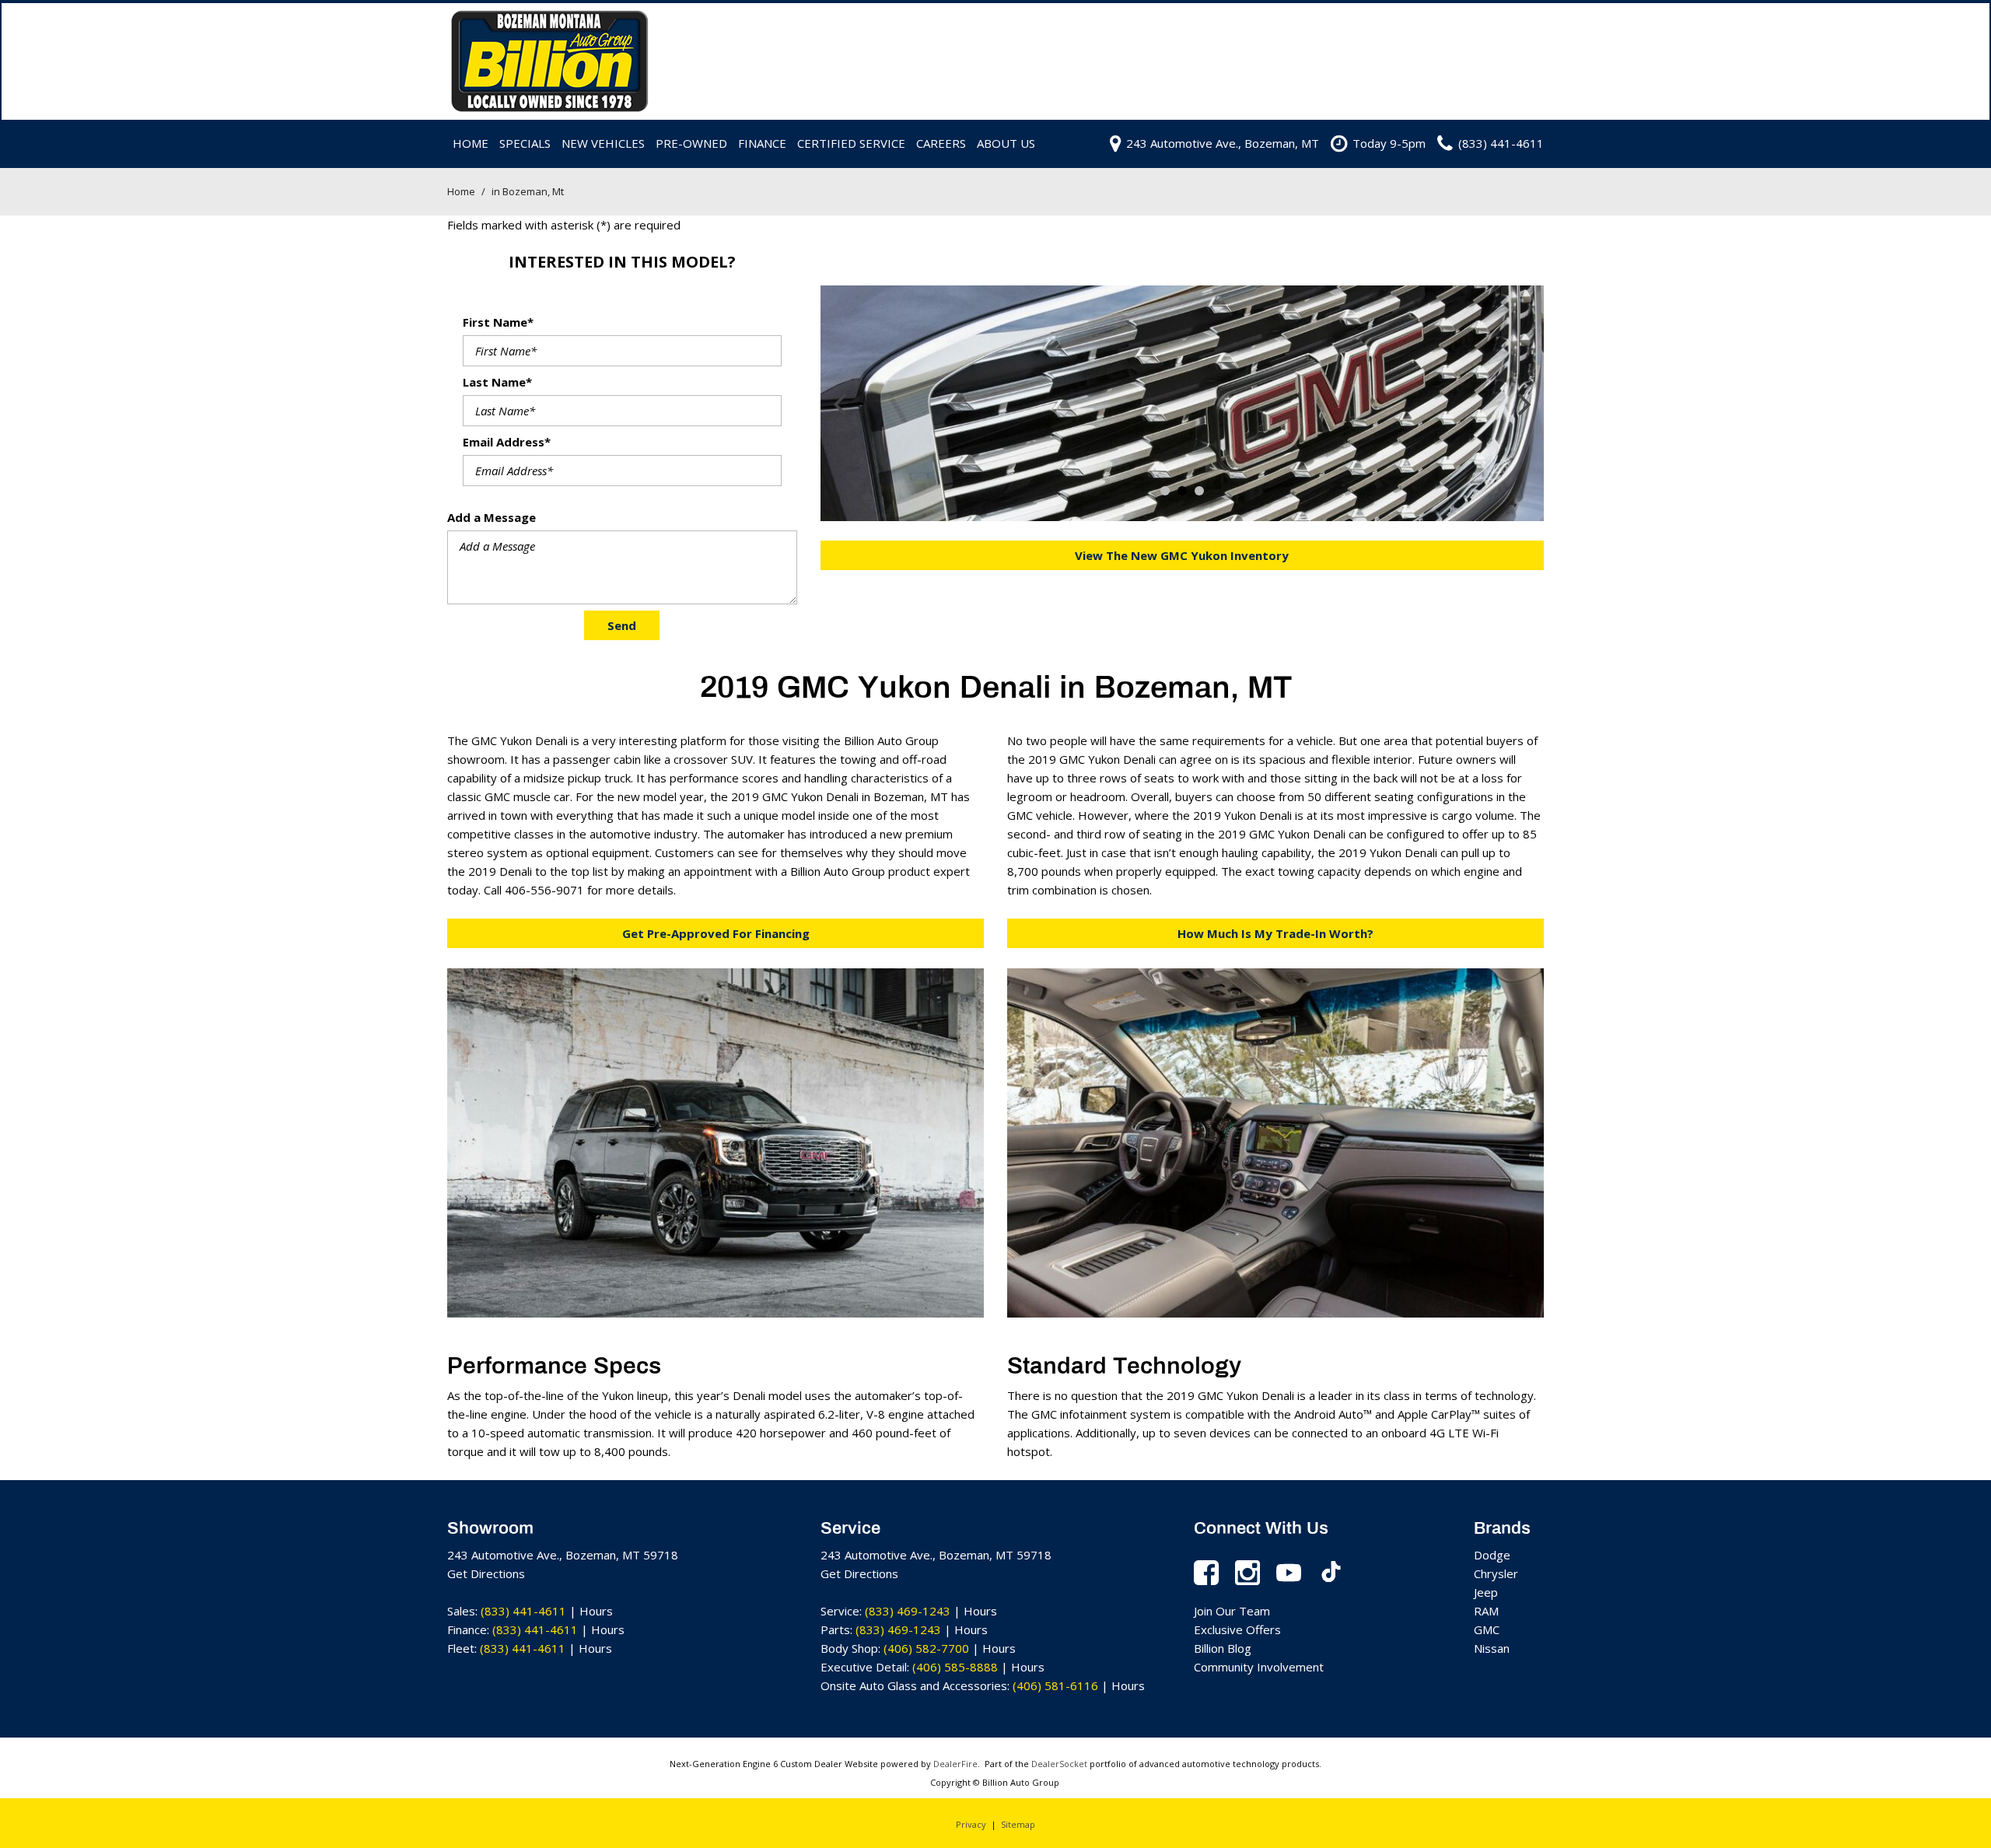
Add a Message (492, 517)
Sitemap (1018, 1824)
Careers (941, 143)
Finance (762, 143)
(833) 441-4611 (523, 1611)
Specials (525, 143)
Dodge (1492, 1555)
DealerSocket (1059, 1764)
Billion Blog (1223, 1648)
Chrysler (1496, 1573)
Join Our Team (1232, 1611)
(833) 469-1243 (908, 1611)
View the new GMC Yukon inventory (1182, 555)
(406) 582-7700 (926, 1648)
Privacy (971, 1824)
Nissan (1492, 1648)
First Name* (498, 322)
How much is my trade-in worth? (1275, 933)
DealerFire (955, 1764)
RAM (1486, 1611)
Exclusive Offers (1237, 1629)
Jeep (1486, 1592)
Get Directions (486, 1573)
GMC (1487, 1629)
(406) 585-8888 (955, 1667)
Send (622, 625)
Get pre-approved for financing (716, 933)
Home (471, 143)
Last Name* (497, 382)
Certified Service (851, 143)
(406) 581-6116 (1055, 1685)
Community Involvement (1259, 1667)
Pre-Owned (691, 143)
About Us (1006, 143)
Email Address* (507, 442)
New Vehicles (603, 143)
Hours (596, 1611)
